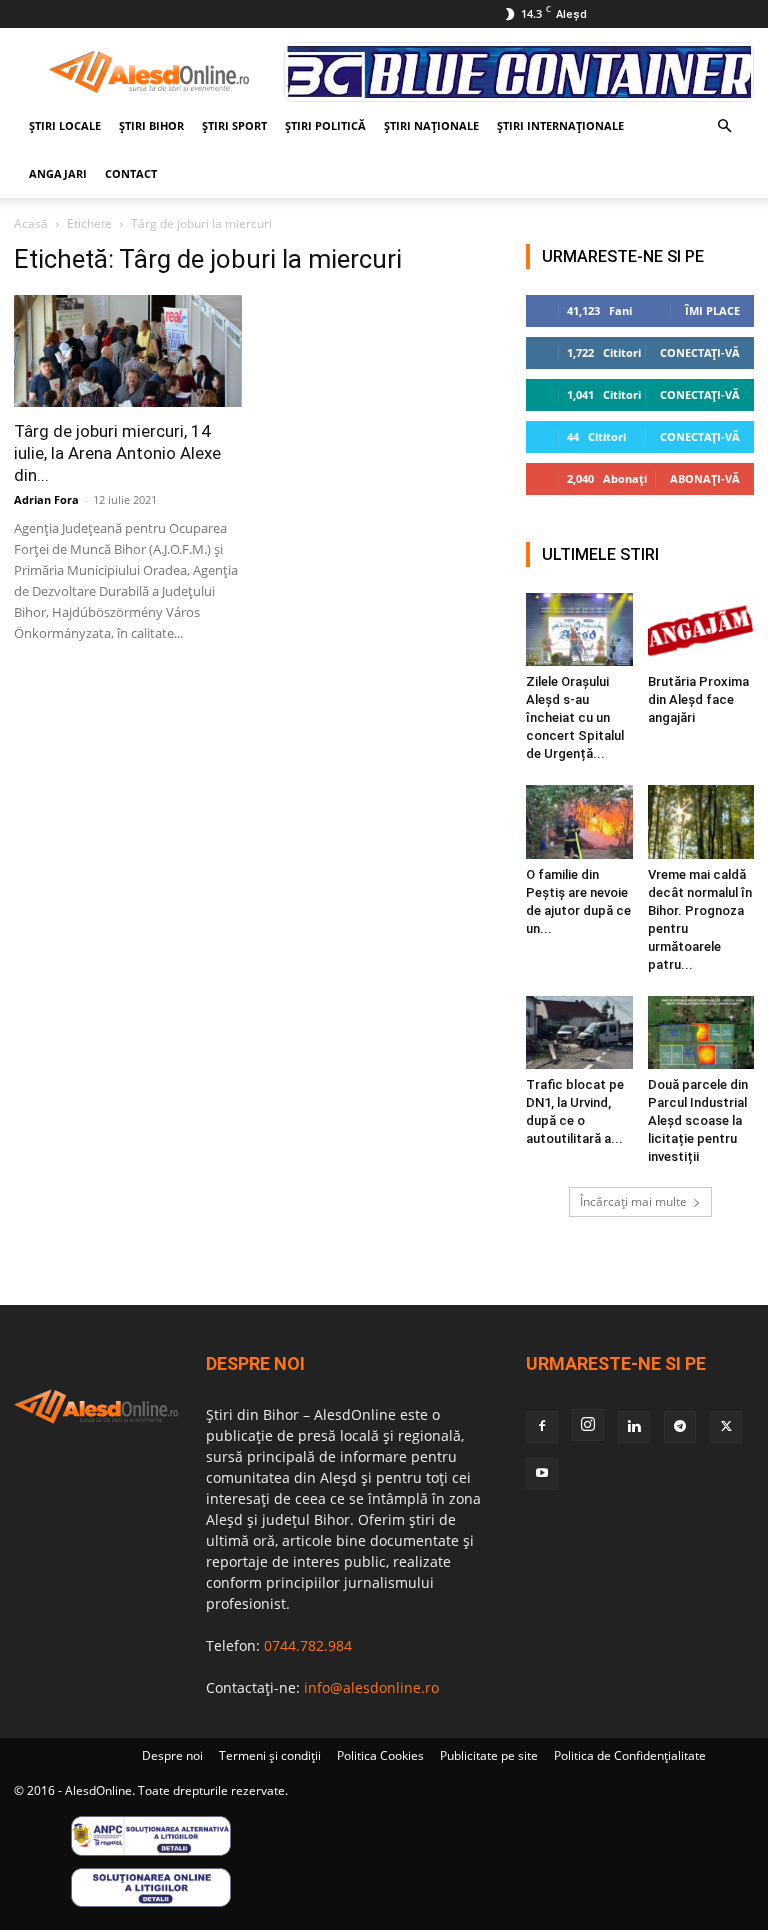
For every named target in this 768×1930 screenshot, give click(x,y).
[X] (726, 1427)
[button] (724, 126)
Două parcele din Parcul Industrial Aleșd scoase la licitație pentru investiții (698, 1120)
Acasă (31, 223)
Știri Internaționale (560, 125)
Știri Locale (65, 125)
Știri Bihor (151, 125)
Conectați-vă (700, 352)
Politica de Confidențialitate (630, 1755)
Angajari (58, 173)
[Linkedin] (634, 1427)
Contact (131, 173)
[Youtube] (542, 1474)
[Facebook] (542, 1427)
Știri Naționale (431, 125)
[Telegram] (680, 1427)
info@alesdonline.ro (371, 1687)
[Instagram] (588, 1425)
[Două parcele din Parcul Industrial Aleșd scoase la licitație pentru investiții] (701, 1032)
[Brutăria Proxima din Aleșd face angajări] (701, 629)
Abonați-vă (705, 478)
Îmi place (712, 310)
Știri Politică (325, 125)
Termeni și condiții (270, 1755)
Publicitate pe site (489, 1755)
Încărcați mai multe (633, 1201)
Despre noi (172, 1755)
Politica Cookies (380, 1755)
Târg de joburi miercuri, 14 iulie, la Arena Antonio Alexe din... (117, 453)
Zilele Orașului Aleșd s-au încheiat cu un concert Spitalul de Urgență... (575, 717)
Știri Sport (234, 125)
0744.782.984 (308, 1645)
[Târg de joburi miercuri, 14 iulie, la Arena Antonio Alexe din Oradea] (128, 351)
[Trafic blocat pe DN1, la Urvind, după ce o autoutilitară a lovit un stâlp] (579, 1032)
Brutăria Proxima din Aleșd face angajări (698, 699)
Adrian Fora (46, 499)
